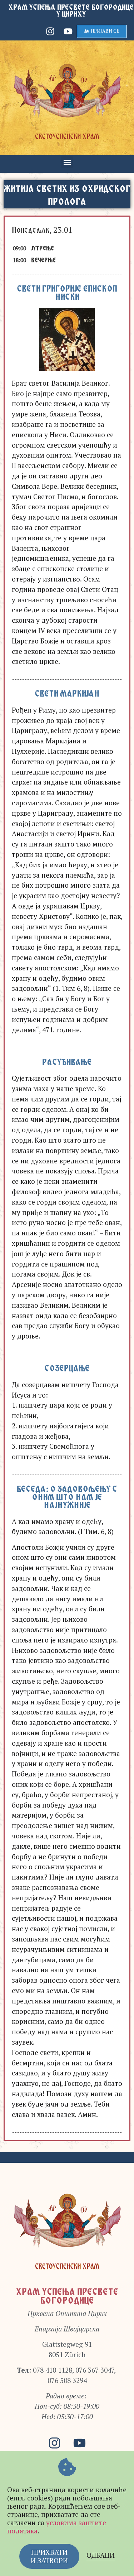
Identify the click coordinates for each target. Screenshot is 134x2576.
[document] (67, 1288)
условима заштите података (57, 2527)
